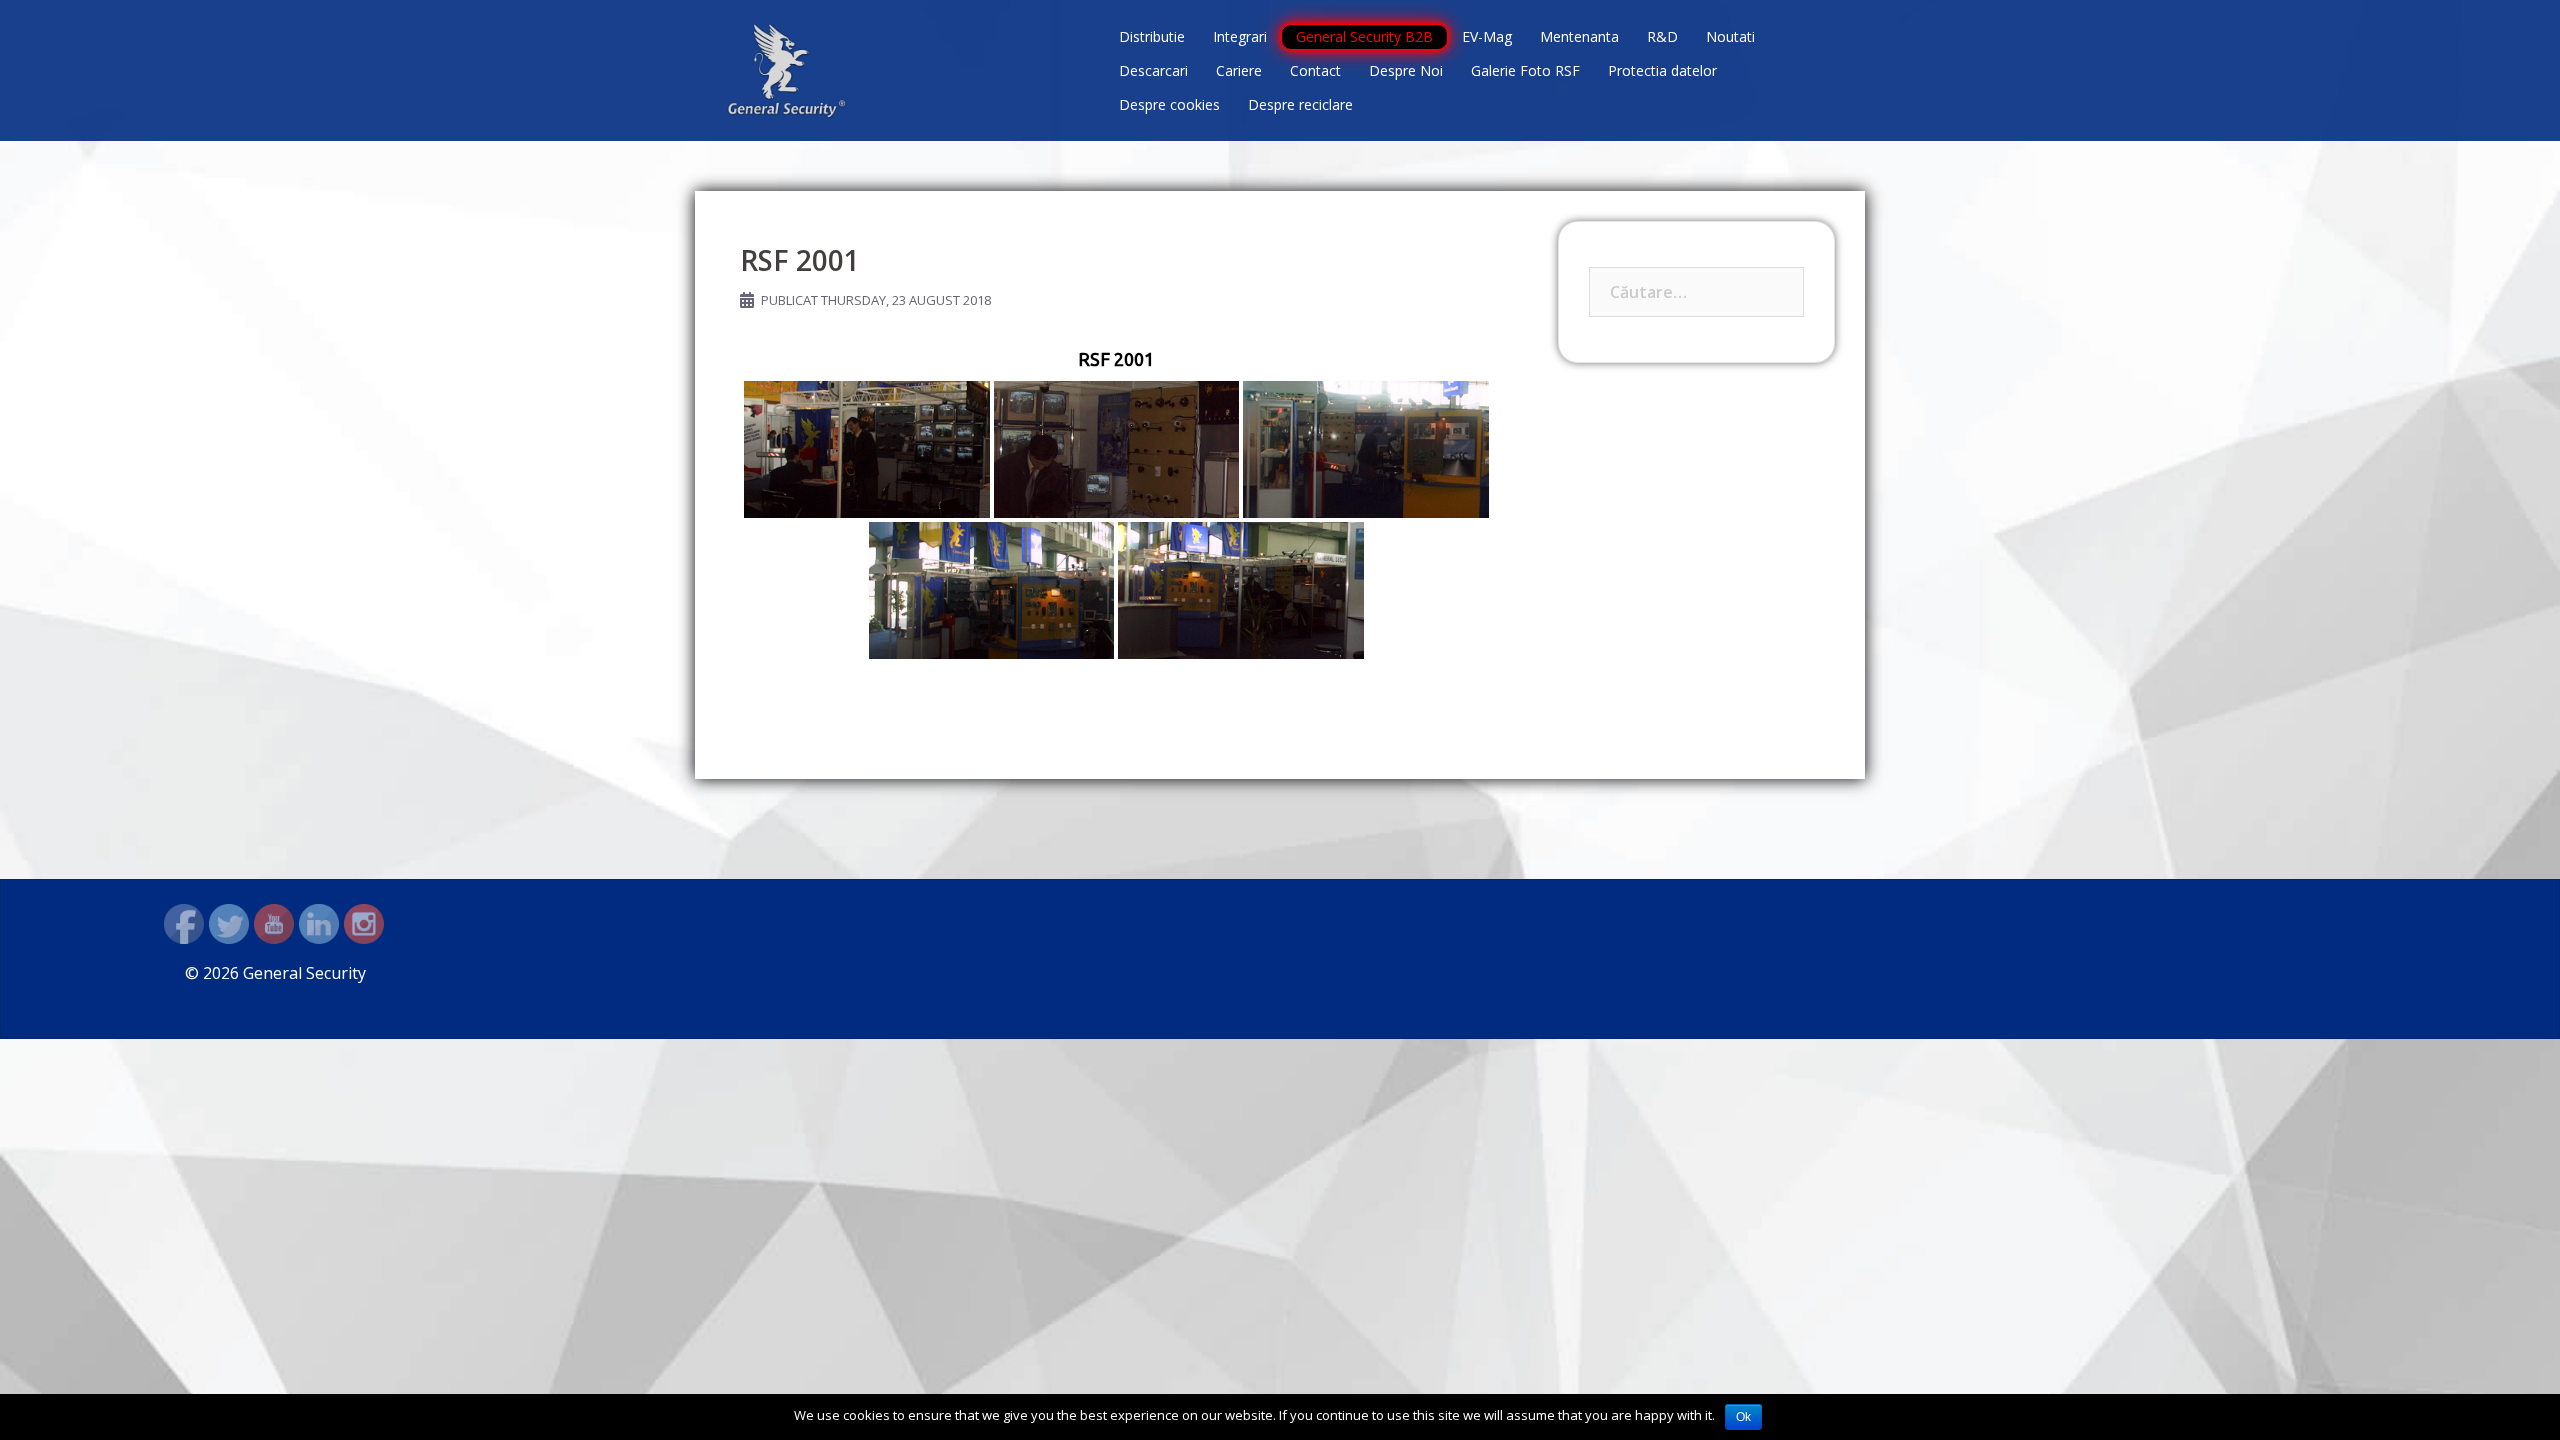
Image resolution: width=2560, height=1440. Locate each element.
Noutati (1730, 36)
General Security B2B (1364, 36)
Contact (1315, 70)
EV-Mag (1487, 36)
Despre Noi (1406, 70)
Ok (1743, 1417)
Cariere (1239, 70)
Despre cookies (1169, 104)
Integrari (1240, 36)
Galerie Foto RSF (1525, 70)
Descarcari (1153, 70)
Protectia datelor (1662, 70)
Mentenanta (1579, 36)
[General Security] (787, 69)
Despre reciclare (1300, 104)
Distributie (1152, 36)
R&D (1662, 36)
